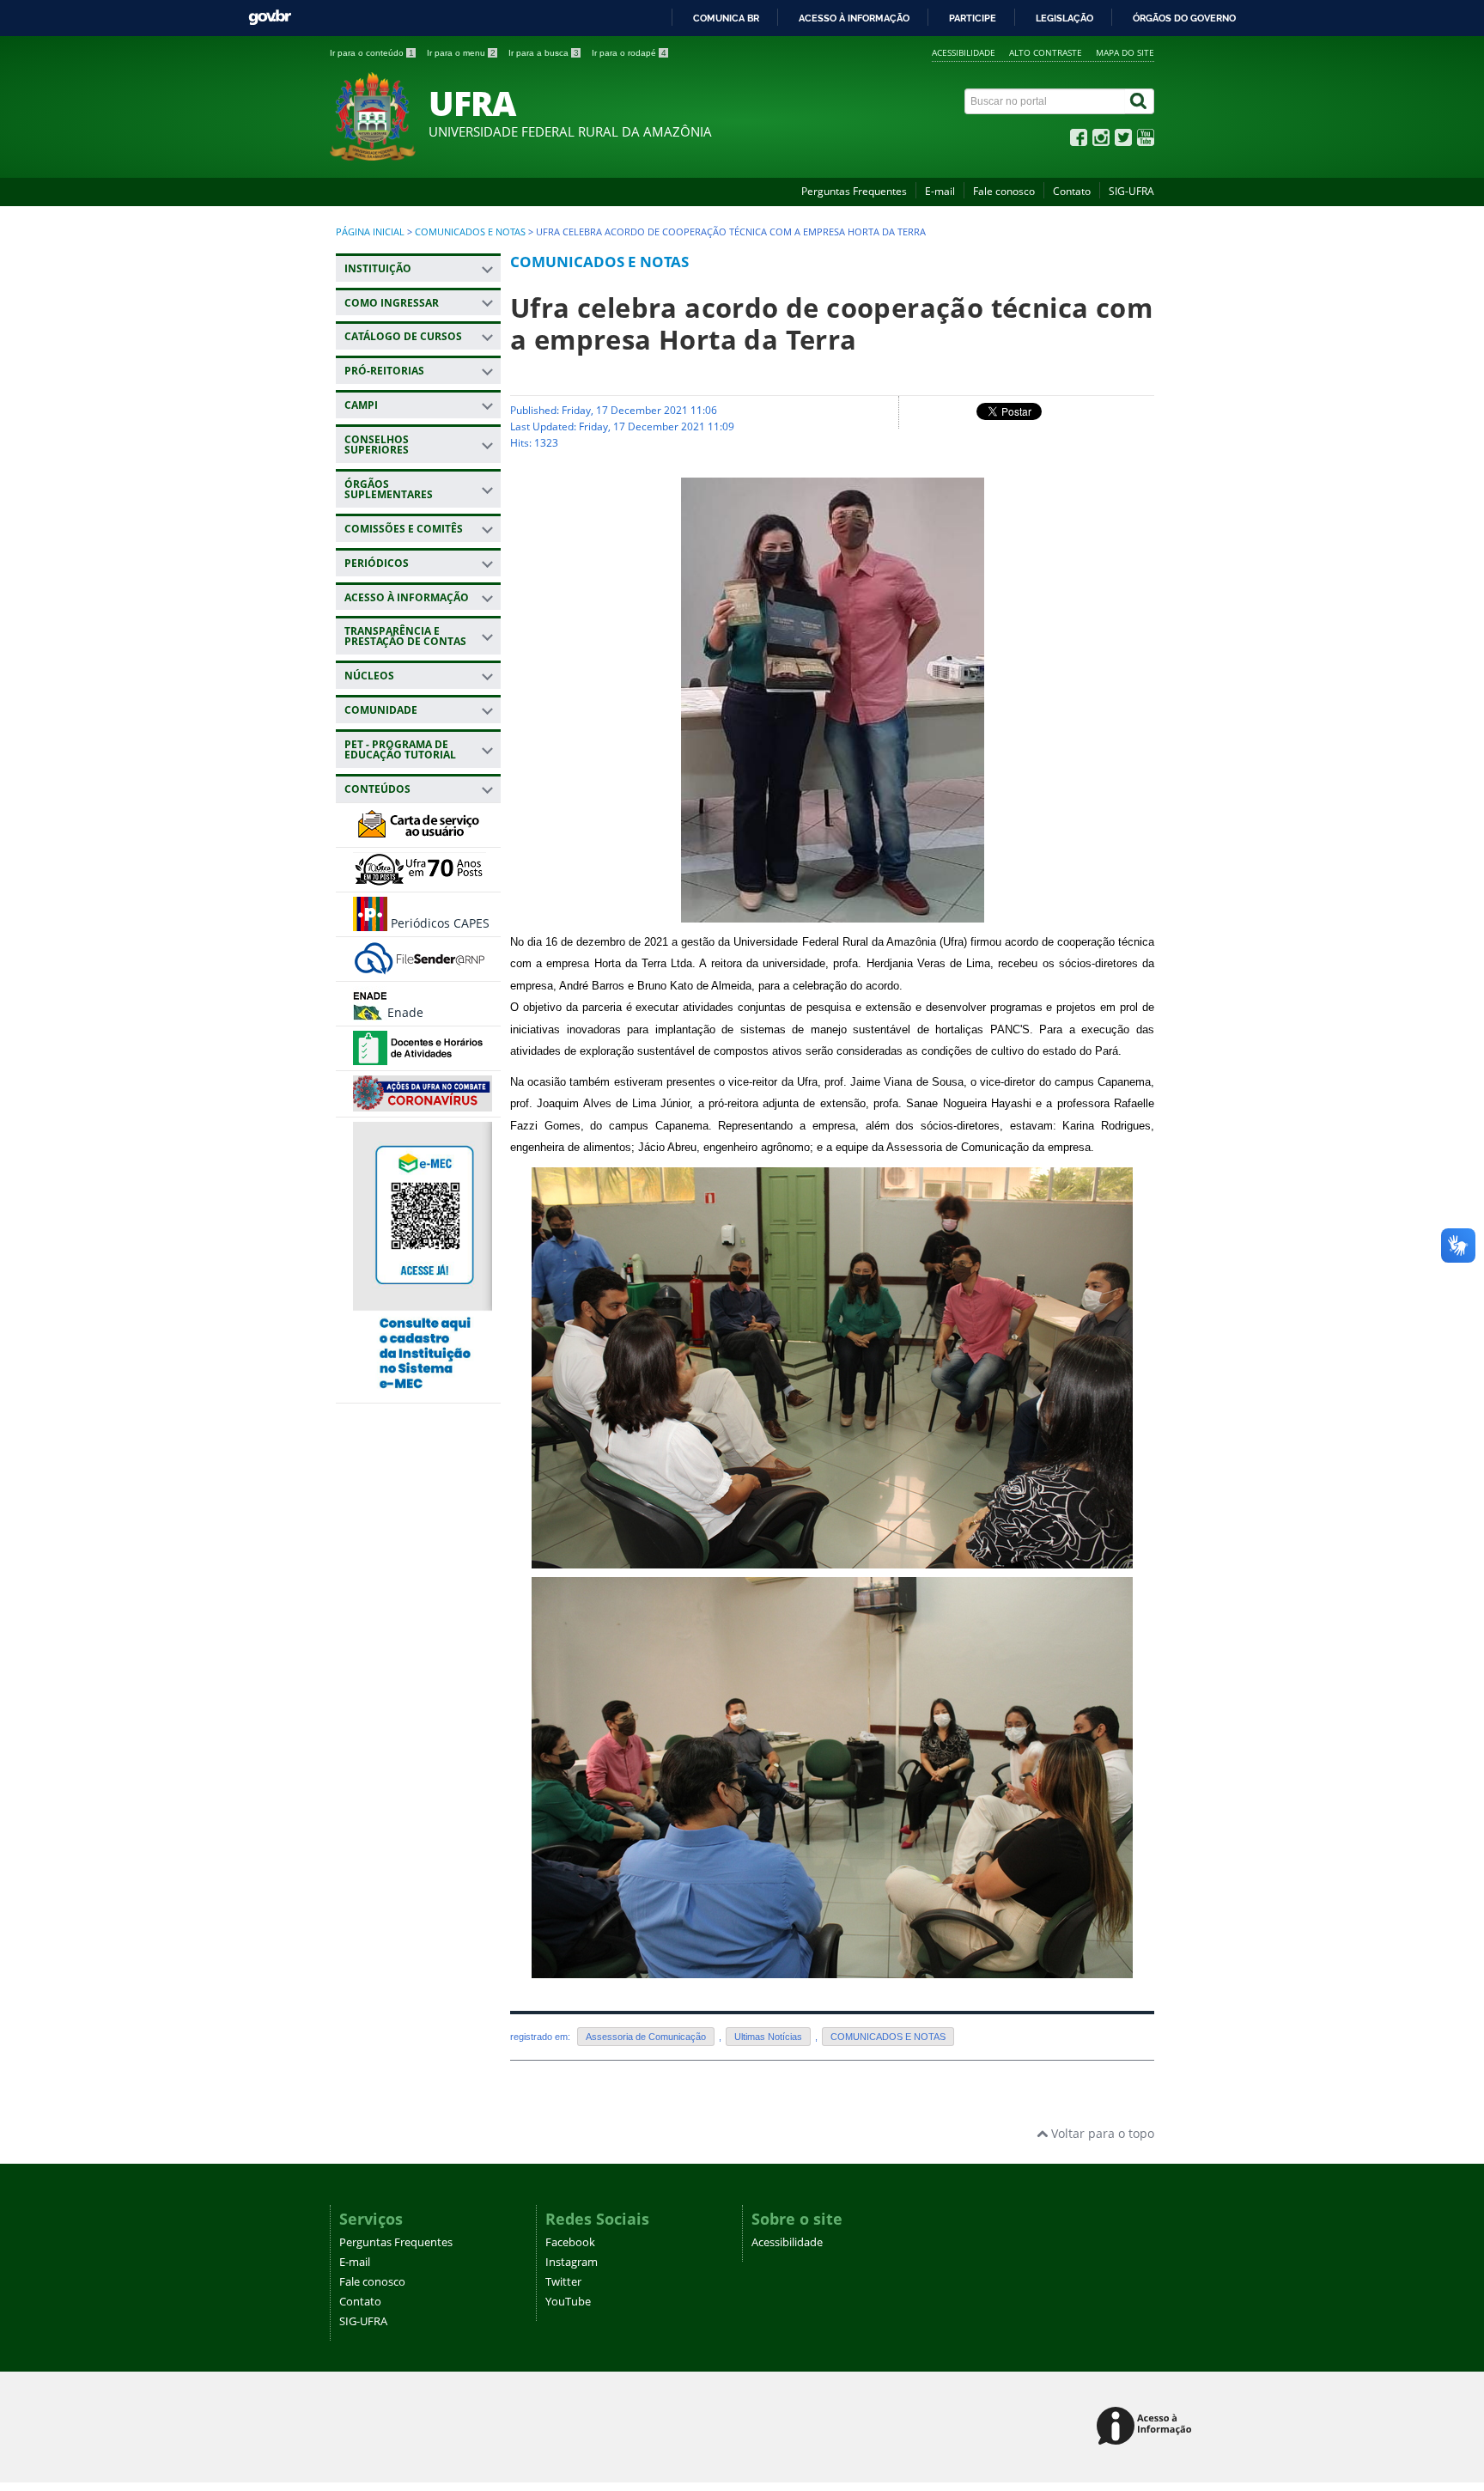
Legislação (1064, 18)
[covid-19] (423, 1103)
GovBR (270, 18)
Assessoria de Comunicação (646, 2037)
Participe (973, 18)
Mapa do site (1125, 52)
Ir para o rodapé (629, 53)
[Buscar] (1140, 101)
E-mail (940, 191)
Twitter (563, 2282)
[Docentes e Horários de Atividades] (420, 1057)
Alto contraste (1046, 52)
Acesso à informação (854, 18)
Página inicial (370, 232)
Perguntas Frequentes (854, 191)
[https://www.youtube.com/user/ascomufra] (1146, 141)
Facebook (570, 2242)
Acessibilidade (964, 52)
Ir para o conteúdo (372, 53)
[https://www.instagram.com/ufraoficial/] (1101, 141)
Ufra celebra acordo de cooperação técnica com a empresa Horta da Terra (831, 323)
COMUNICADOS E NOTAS (470, 232)
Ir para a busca (544, 53)
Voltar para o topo (1101, 2133)
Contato (1072, 191)
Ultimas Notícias (768, 2037)
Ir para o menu (461, 53)
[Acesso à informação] (1147, 2427)
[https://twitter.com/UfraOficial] (1123, 141)
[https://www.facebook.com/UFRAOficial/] (1079, 141)
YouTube (568, 2302)
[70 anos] (420, 878)
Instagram (572, 2262)
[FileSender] (420, 968)
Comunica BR (726, 18)
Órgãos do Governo (1184, 18)
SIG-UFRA (1131, 191)
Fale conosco (1004, 191)
